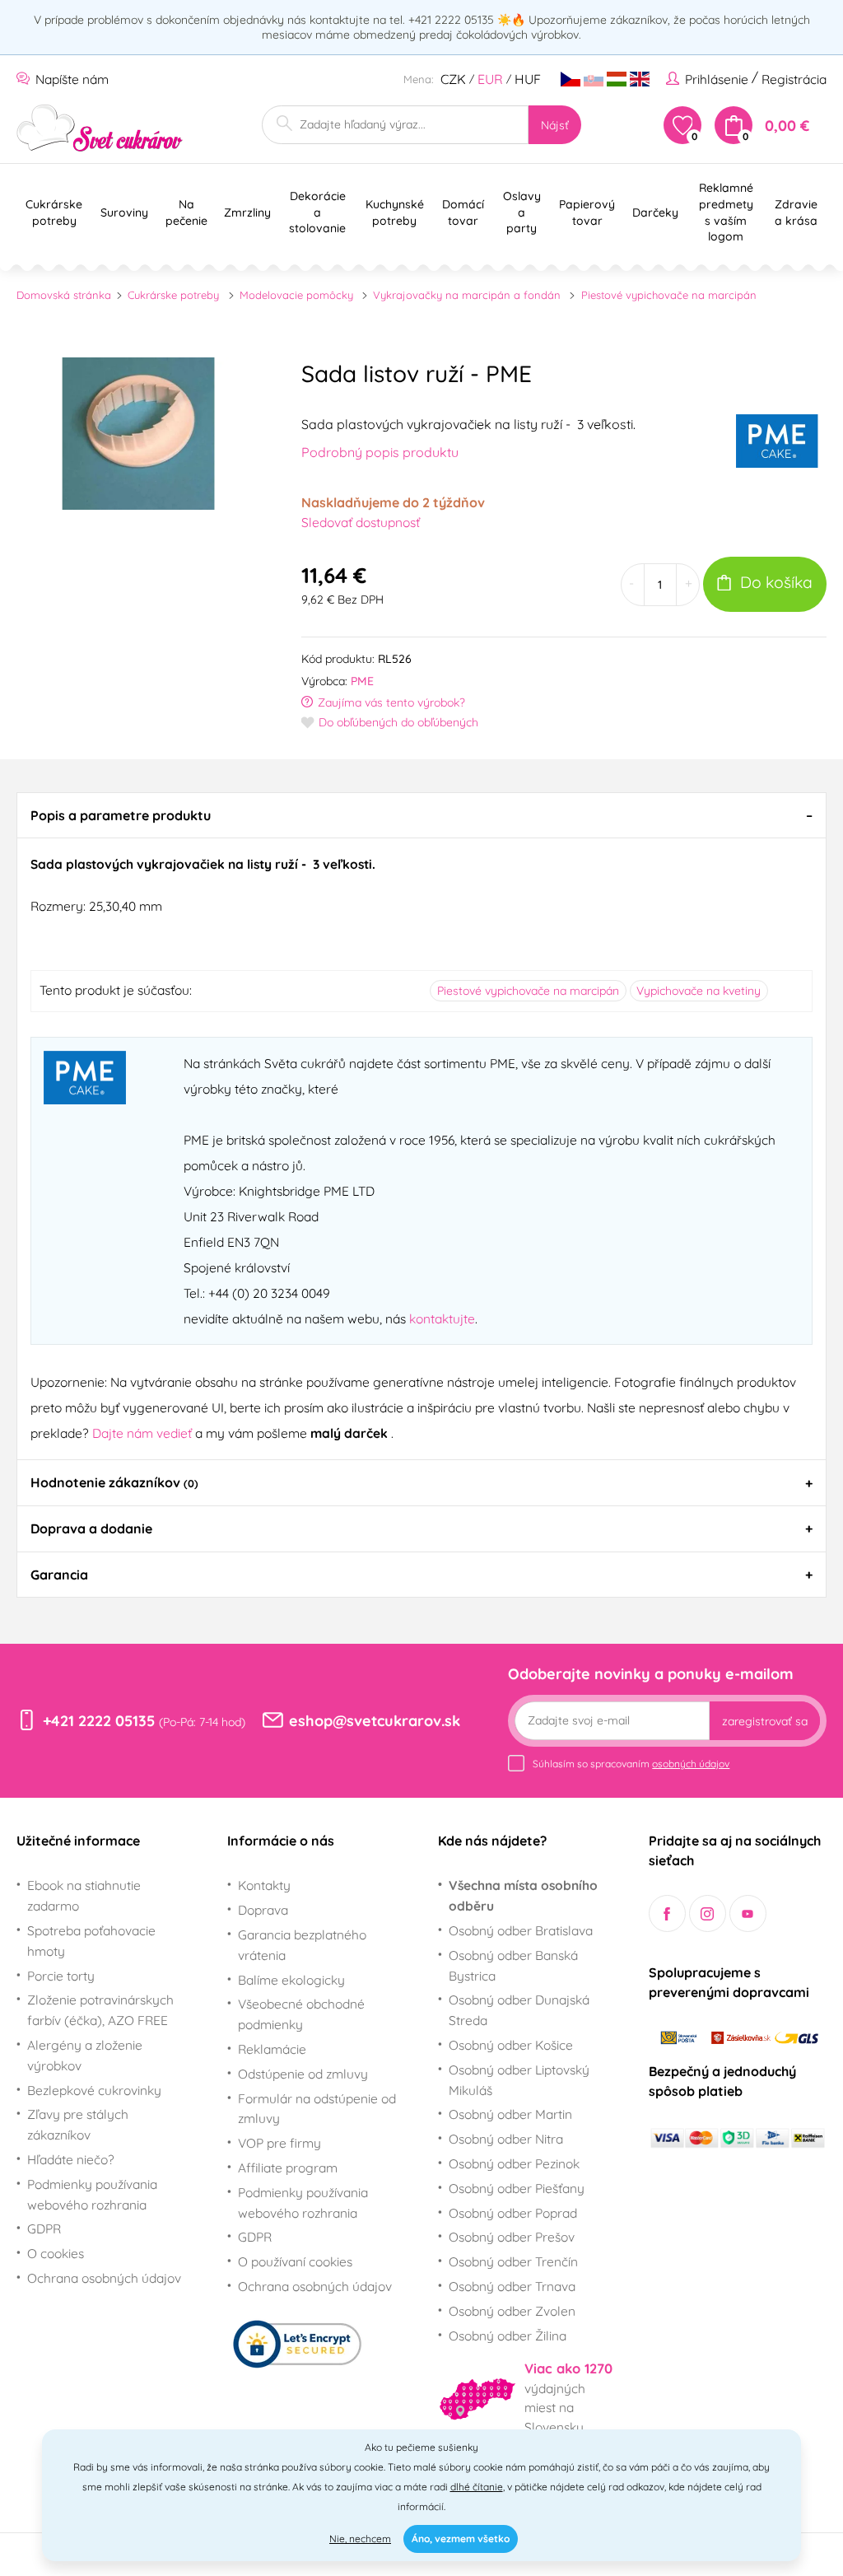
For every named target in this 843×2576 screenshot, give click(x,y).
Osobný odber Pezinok (514, 2163)
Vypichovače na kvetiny (699, 991)
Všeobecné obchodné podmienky (301, 2014)
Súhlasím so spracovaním (631, 1764)
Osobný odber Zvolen (512, 2311)
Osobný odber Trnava (512, 2286)
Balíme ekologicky (291, 1980)
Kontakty (264, 1885)
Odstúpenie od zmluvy (303, 2074)
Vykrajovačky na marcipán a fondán (467, 295)
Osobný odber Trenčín (513, 2261)
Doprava (263, 1910)
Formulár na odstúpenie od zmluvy (317, 2109)
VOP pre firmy (279, 2143)
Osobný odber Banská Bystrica (513, 1965)
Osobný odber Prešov (512, 2237)
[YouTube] (748, 1913)
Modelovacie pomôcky (296, 295)
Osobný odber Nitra (506, 2139)
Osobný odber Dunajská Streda (519, 2010)
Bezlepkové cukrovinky (94, 2090)
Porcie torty (61, 1976)
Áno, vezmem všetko (461, 2539)
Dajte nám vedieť (144, 1433)
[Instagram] (708, 1913)
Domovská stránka (64, 295)
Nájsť (555, 125)
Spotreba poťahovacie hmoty (91, 1941)
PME (362, 681)
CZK (453, 79)
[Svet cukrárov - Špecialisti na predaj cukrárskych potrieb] (100, 128)
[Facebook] (667, 1913)
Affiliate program (288, 2168)
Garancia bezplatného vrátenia (302, 1945)
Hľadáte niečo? (71, 2159)
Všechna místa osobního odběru (523, 1895)
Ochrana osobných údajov (104, 2278)
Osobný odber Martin (510, 2114)
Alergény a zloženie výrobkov (85, 2055)
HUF (528, 79)
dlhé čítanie (477, 2487)
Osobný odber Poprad (513, 2213)
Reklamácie (272, 2049)
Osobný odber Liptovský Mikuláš (519, 2080)
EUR (490, 79)
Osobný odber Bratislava (521, 1930)
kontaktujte (442, 1318)
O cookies (56, 2253)
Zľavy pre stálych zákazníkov (78, 2124)
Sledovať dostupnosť (361, 522)
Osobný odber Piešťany (517, 2188)
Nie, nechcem (360, 2539)
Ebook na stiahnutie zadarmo (84, 1895)
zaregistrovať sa (765, 1721)
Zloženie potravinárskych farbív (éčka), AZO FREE (100, 2010)
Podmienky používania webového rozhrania (92, 2194)
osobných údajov (691, 1764)
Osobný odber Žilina (508, 2336)
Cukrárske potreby (173, 295)
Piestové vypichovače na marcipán (669, 295)
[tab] (421, 815)
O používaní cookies (295, 2261)
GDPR (44, 2228)
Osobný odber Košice (511, 2045)
